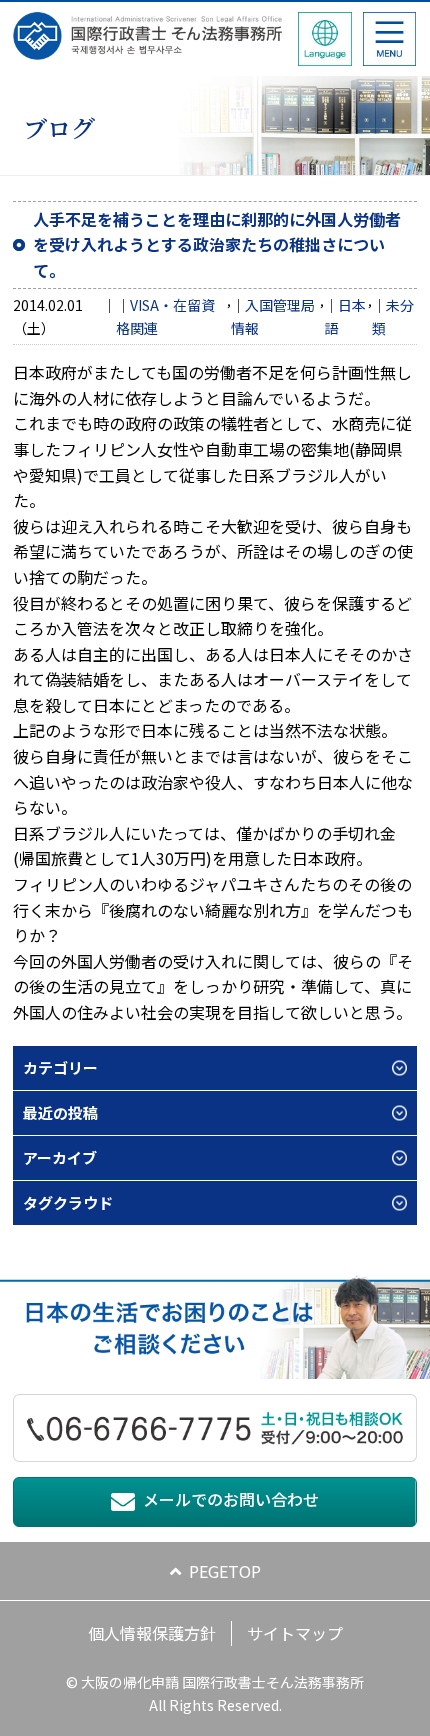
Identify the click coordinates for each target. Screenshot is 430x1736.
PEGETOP (225, 1571)
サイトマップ (295, 1633)
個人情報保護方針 (152, 1633)
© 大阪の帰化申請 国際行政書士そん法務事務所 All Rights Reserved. (215, 1693)
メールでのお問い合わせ (231, 1499)
